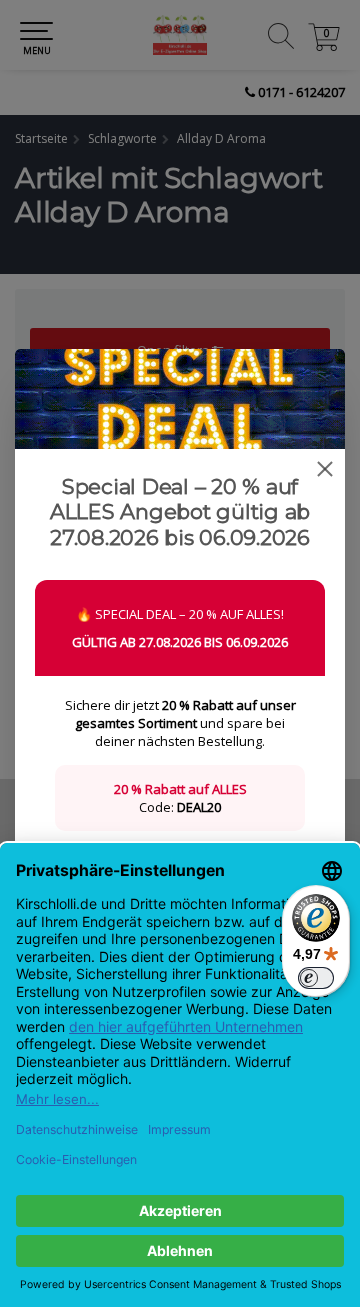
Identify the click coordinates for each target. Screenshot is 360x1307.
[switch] (316, 978)
